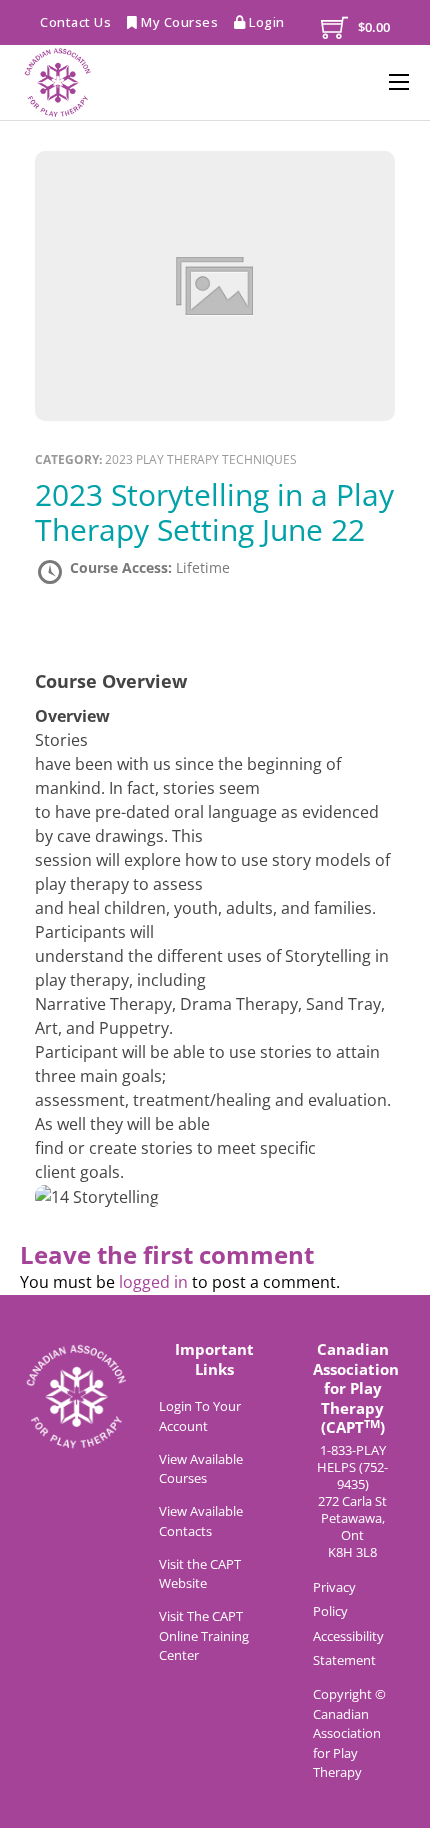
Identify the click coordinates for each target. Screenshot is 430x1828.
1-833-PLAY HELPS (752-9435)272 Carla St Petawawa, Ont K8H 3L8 (352, 1501)
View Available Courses (201, 1469)
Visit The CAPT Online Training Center (204, 1635)
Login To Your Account (200, 1416)
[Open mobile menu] (399, 82)
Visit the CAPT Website (200, 1574)
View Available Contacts (201, 1521)
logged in (153, 1282)
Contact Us (75, 22)
